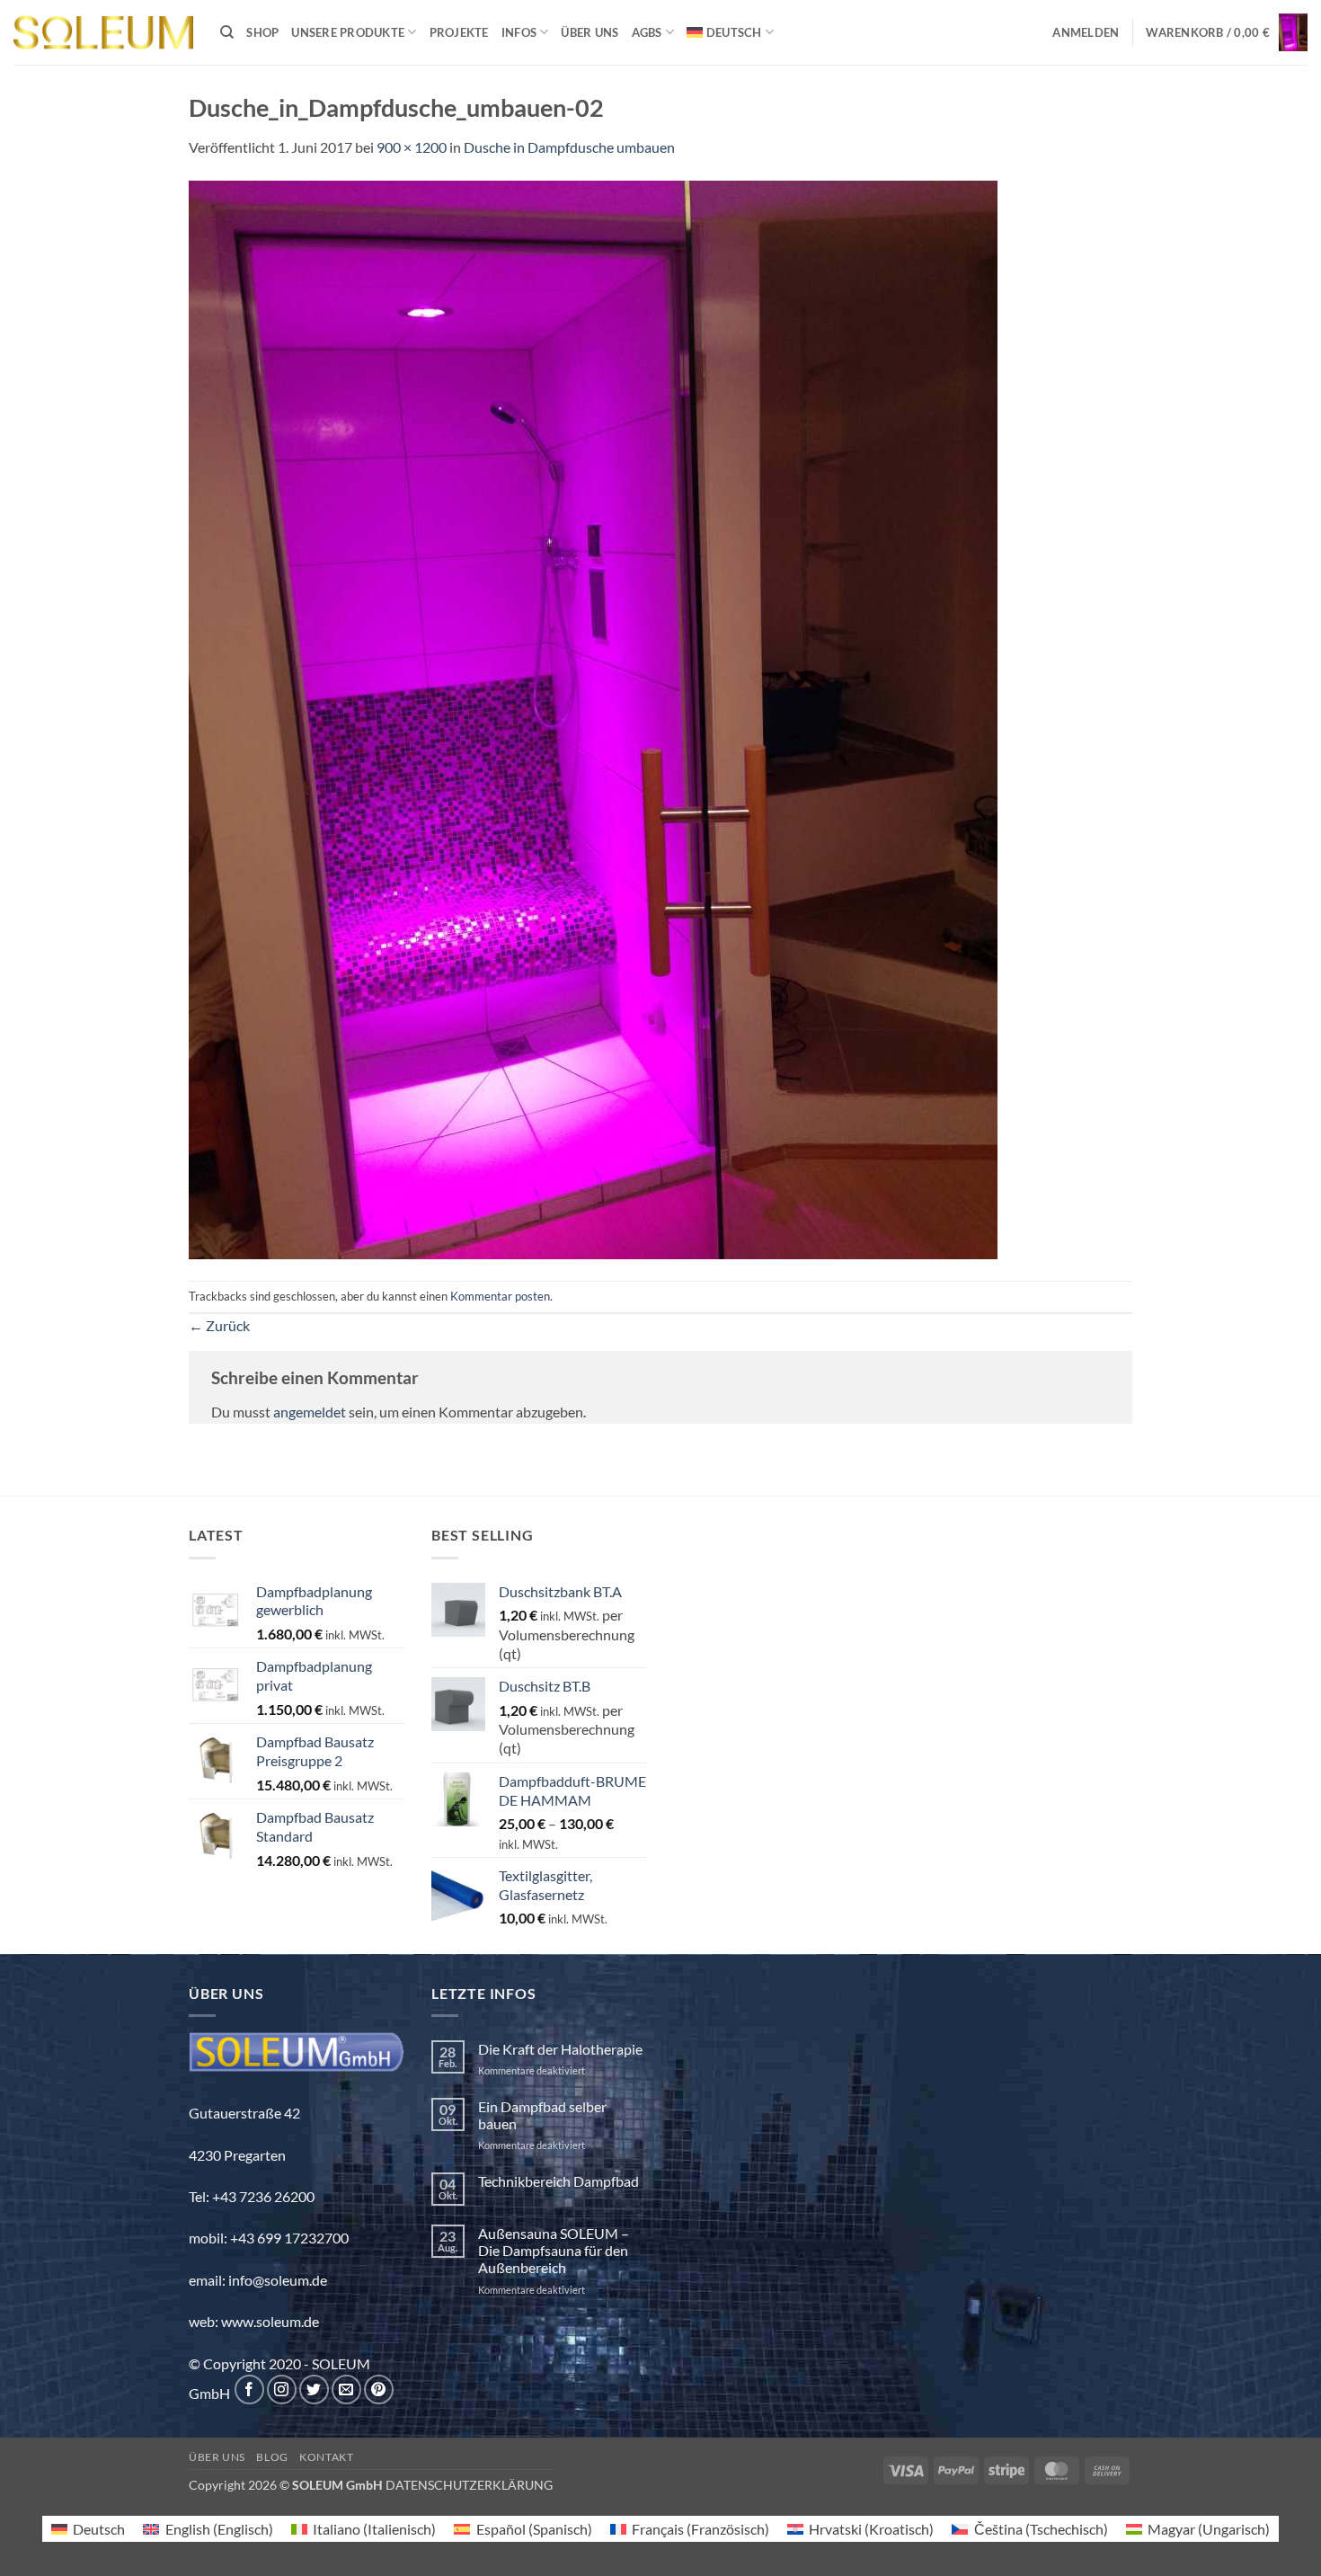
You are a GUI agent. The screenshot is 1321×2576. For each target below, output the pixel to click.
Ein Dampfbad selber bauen (542, 2115)
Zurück (219, 1325)
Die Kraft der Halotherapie (560, 2049)
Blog (272, 2457)
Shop (262, 32)
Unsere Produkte (348, 32)
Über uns (590, 32)
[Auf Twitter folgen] (314, 2389)
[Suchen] (227, 32)
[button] (1086, 32)
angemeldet (310, 1412)
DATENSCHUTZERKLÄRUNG (469, 2485)
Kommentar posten (500, 1296)
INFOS (519, 32)
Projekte (459, 32)
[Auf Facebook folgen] (249, 2389)
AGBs (647, 32)
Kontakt (326, 2457)
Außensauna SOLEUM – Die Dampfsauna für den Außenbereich (554, 2250)
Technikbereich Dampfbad (559, 2181)
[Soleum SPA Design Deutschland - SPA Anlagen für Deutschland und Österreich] (103, 33)
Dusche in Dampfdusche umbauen (569, 147)
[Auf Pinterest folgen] (379, 2389)
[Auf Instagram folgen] (282, 2389)
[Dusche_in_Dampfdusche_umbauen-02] (593, 718)
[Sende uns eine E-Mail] (346, 2389)
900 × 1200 (412, 147)
